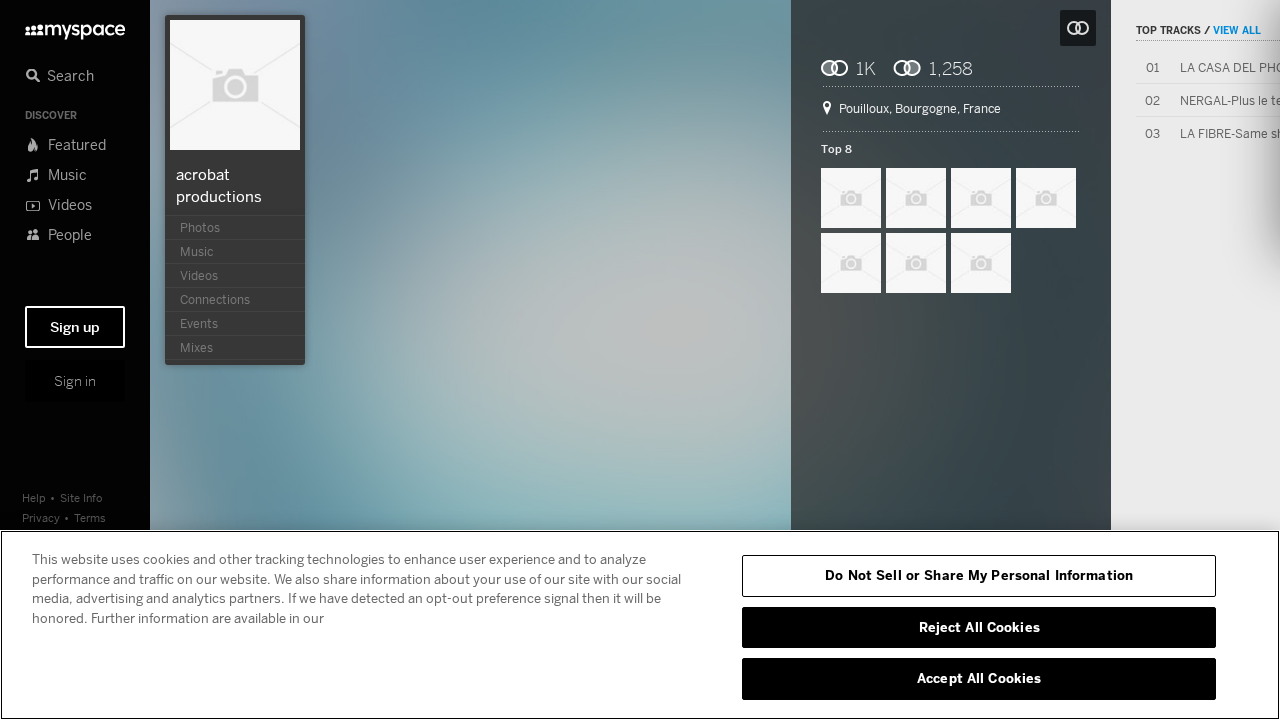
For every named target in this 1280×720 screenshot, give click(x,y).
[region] (640, 625)
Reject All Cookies (979, 627)
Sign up (75, 327)
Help (34, 497)
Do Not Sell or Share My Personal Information (979, 575)
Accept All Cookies (979, 678)
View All (1237, 30)
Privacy (41, 517)
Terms (90, 517)
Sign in (75, 381)
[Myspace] (75, 26)
